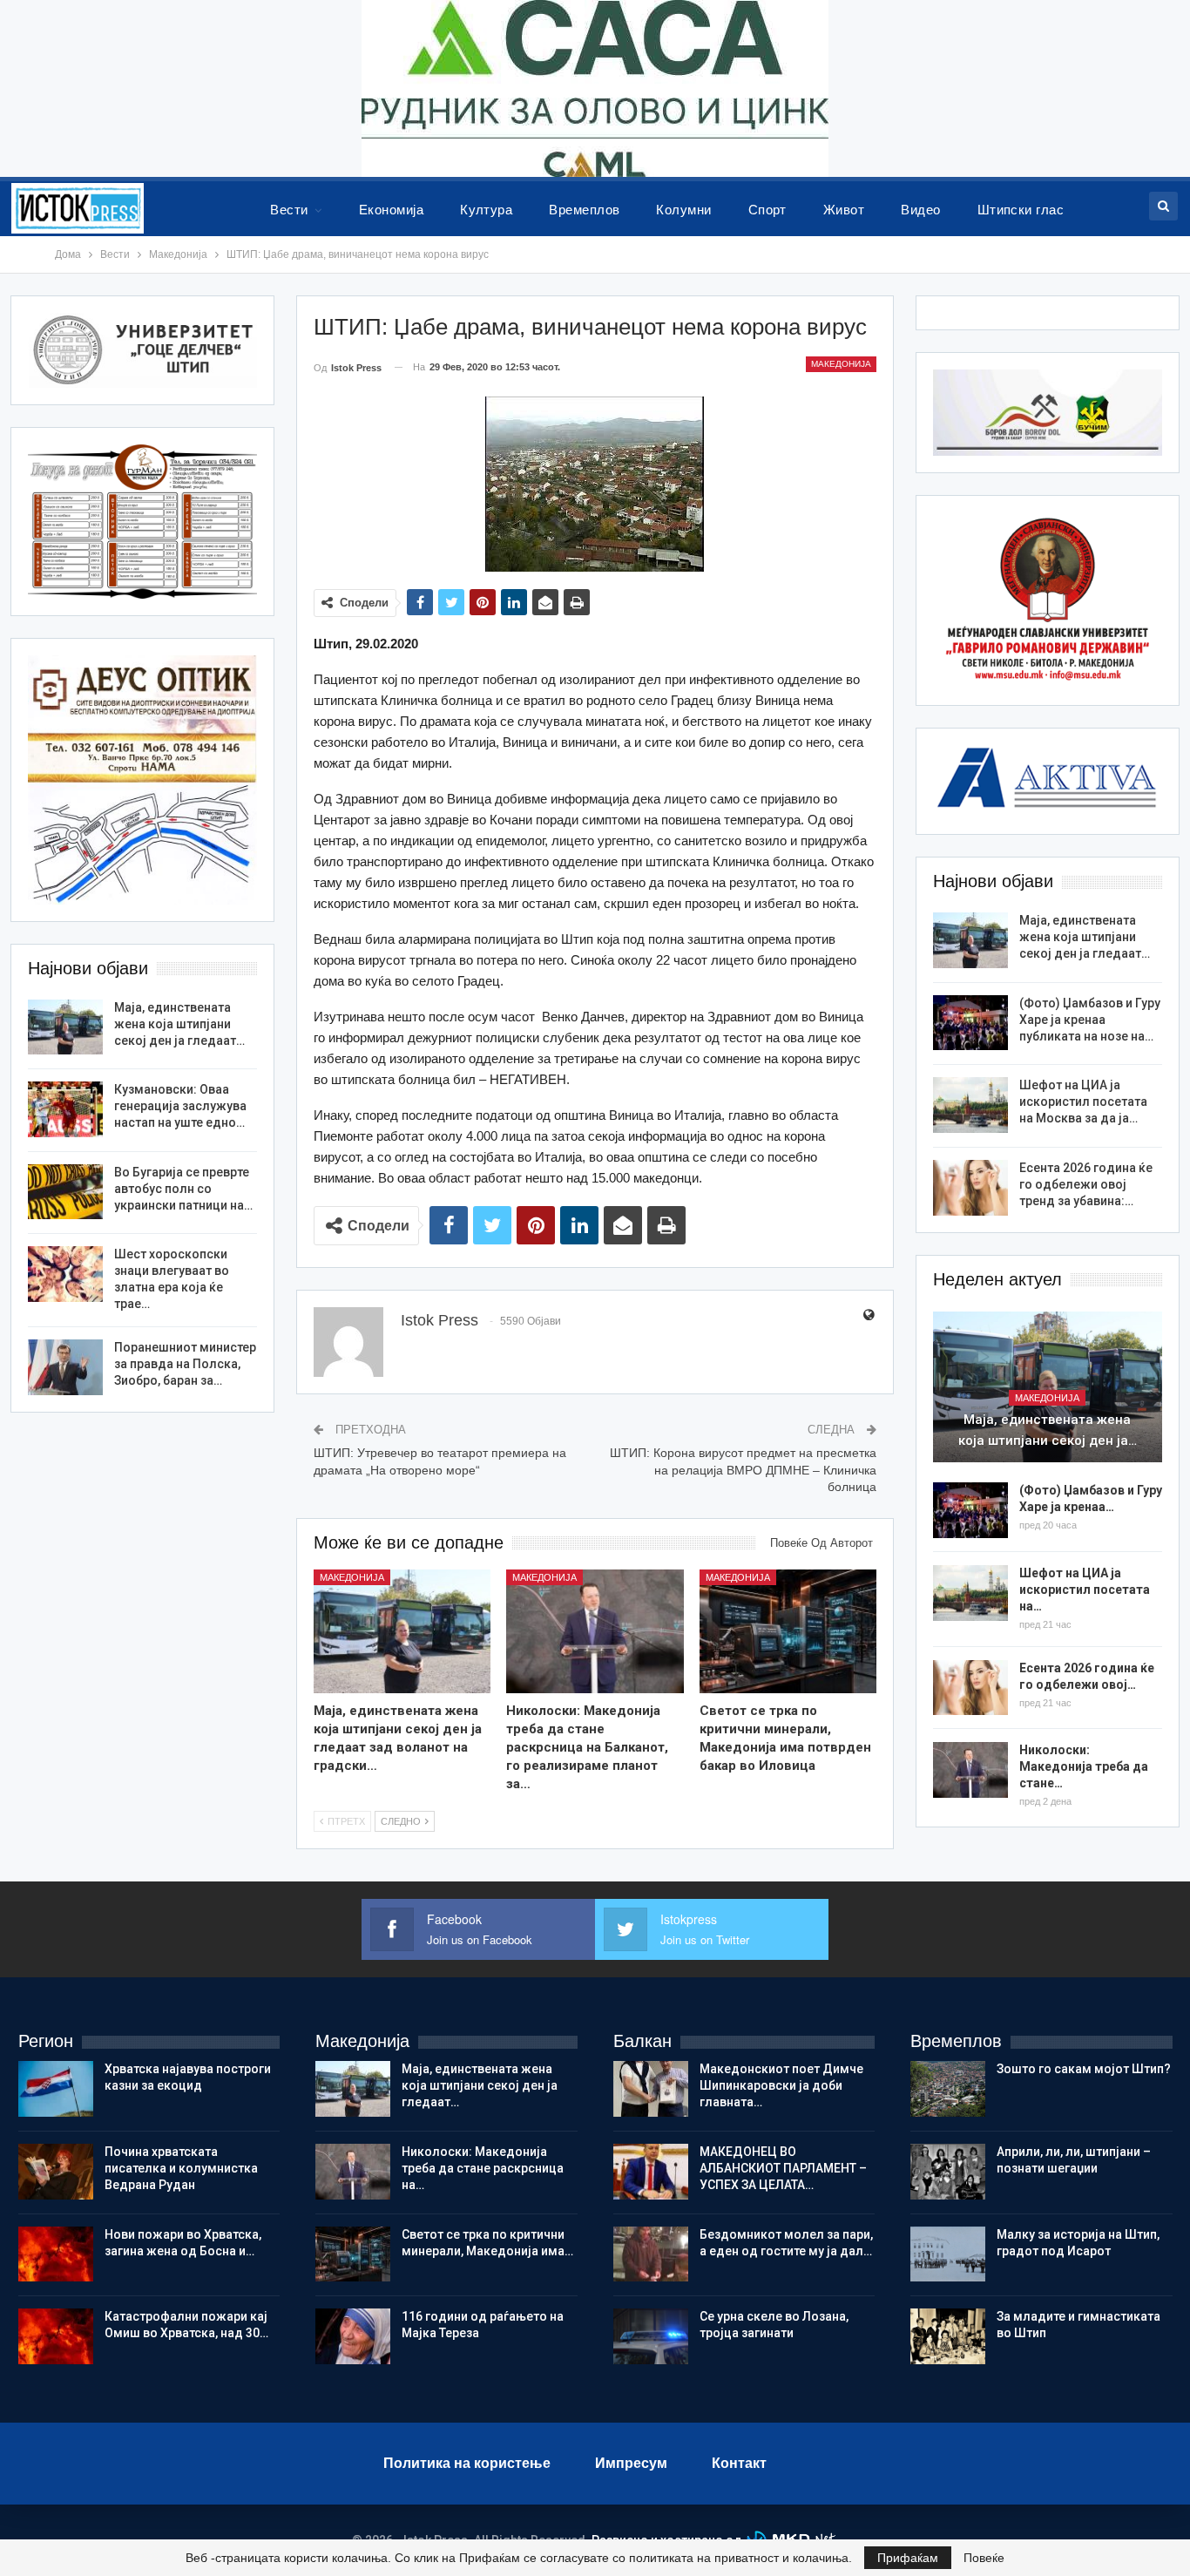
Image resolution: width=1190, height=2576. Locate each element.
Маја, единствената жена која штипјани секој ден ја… (1048, 1430)
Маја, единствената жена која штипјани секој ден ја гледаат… (1085, 937)
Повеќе (984, 2558)
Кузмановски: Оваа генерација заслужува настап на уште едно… (180, 1106)
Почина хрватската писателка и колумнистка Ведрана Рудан (181, 2168)
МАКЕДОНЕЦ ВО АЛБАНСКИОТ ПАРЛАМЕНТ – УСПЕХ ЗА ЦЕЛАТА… (783, 2168)
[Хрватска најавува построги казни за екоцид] (56, 2089)
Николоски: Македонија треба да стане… (1084, 1766)
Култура (486, 210)
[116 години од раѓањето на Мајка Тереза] (353, 2336)
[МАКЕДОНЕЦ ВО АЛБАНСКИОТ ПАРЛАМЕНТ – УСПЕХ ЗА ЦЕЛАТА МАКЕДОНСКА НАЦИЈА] (651, 2172)
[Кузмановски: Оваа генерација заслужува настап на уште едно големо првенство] (65, 1109)
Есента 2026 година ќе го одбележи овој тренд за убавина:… (1086, 1184)
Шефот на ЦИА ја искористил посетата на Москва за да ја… (1083, 1102)
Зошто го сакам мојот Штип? (1084, 2069)
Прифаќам (908, 2558)
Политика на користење (467, 2463)
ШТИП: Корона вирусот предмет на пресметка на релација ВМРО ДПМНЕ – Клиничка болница (743, 1470)
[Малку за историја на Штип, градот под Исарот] (948, 2254)
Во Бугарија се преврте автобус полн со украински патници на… (183, 1189)
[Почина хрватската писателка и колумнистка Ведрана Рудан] (56, 2172)
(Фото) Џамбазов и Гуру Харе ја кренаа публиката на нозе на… (1090, 1020)
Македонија (841, 364)
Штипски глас (1021, 210)
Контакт (739, 2463)
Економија (391, 210)
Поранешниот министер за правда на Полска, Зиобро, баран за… (185, 1364)
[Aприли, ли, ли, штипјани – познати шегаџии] (948, 2172)
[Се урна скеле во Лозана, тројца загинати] (651, 2336)
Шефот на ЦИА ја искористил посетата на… (1085, 1590)
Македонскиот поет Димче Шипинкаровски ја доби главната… (781, 2085)
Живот (844, 210)
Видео (920, 210)
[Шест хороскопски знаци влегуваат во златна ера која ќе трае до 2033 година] (65, 1274)
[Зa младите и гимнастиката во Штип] (948, 2336)
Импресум (631, 2463)
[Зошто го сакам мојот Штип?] (948, 2089)
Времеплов (584, 210)
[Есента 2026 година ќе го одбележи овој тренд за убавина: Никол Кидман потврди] (970, 1188)
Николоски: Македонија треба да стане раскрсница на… (483, 2168)
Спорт (767, 210)
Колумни (683, 210)
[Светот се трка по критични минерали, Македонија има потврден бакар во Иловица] (788, 1631)
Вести (289, 210)
